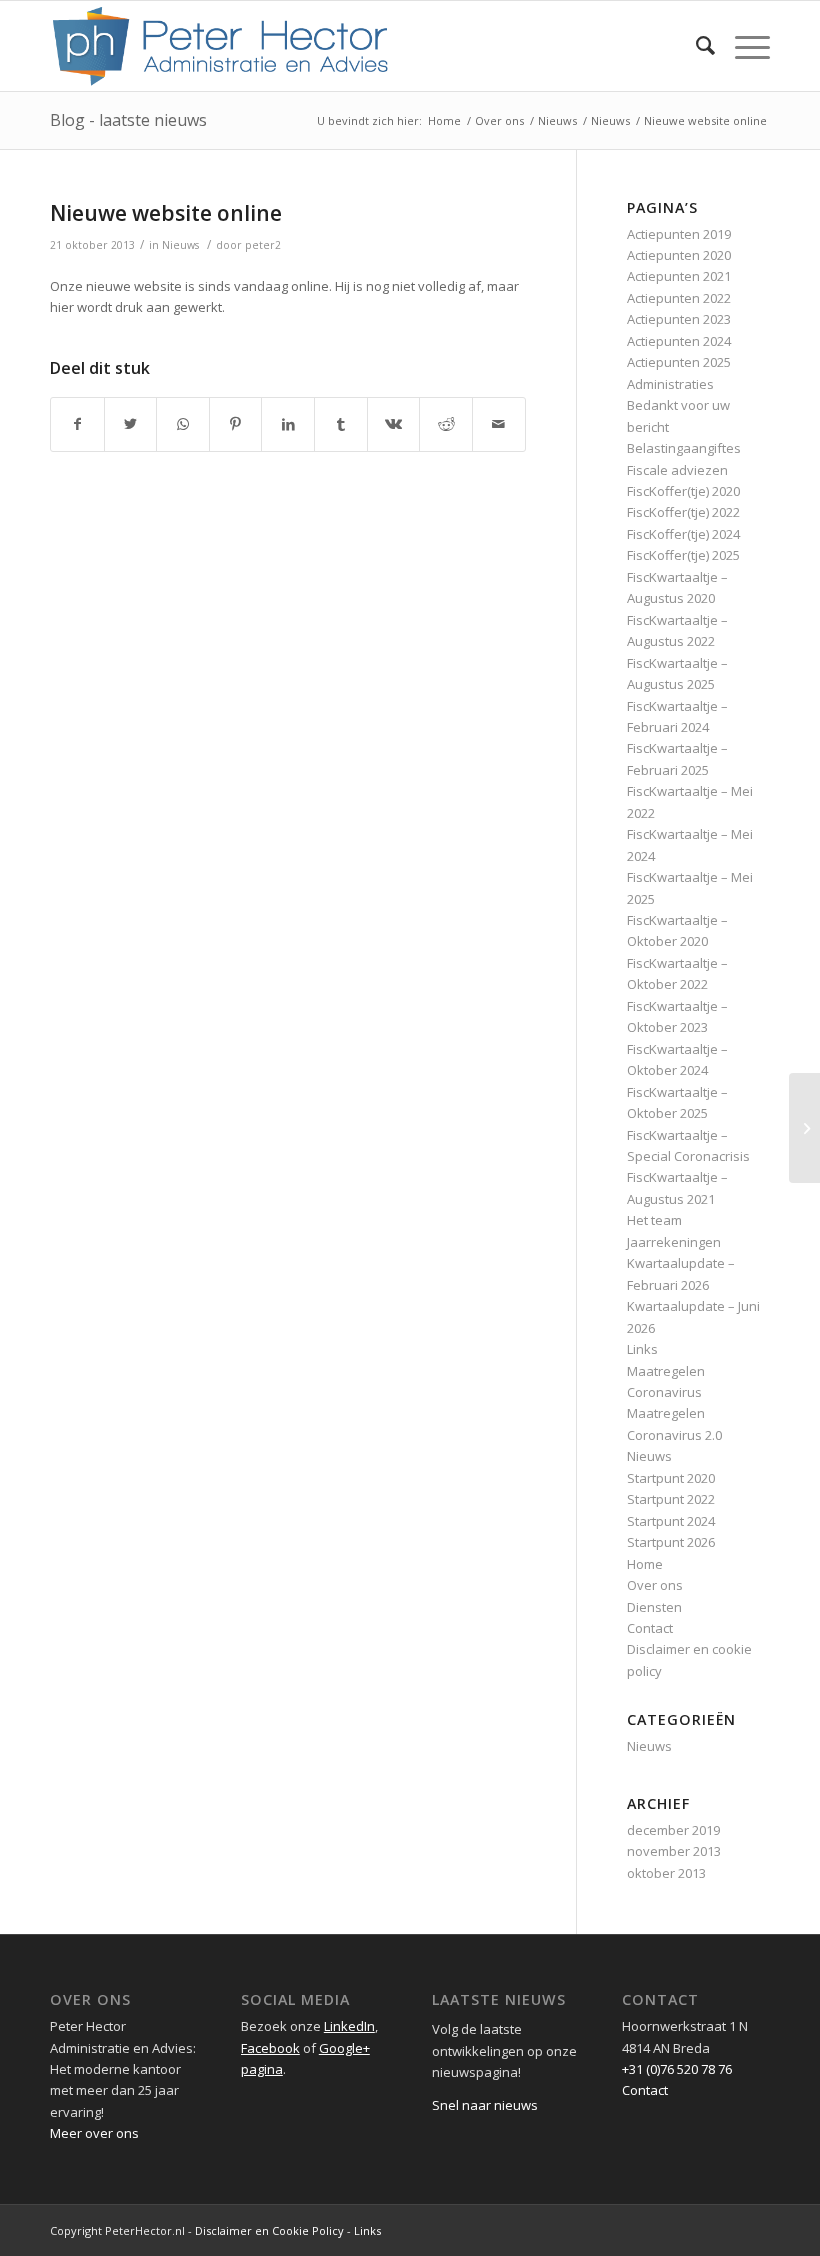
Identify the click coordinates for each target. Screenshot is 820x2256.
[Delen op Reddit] (446, 424)
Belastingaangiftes (684, 448)
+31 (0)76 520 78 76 (677, 2069)
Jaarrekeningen (674, 1242)
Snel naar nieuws (485, 2105)
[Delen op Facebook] (77, 424)
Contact (650, 1628)
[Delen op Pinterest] (236, 424)
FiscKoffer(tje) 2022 (683, 512)
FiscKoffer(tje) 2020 (683, 491)
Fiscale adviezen (677, 470)
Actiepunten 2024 (679, 341)
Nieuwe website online (166, 213)
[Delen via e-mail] (499, 424)
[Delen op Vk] (394, 424)
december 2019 (673, 1830)
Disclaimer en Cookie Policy (269, 2230)
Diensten (654, 1607)
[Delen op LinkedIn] (288, 424)
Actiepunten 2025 (679, 362)
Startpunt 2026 (671, 1542)
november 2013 (674, 1851)
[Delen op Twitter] (131, 424)
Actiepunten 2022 (679, 298)
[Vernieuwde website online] (804, 1128)
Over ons (655, 1585)
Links (642, 1349)
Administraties (670, 384)
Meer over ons (94, 2133)
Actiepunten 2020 (679, 255)
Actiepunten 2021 (679, 276)
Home (645, 1564)
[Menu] (742, 46)
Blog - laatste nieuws (128, 120)
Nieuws (180, 245)
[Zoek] (695, 46)
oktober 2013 (666, 1873)
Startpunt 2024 (671, 1521)
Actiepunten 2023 (679, 319)
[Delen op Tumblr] (341, 424)
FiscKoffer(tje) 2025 (683, 555)
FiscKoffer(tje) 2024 (683, 534)
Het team (654, 1220)
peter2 (263, 245)
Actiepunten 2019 (679, 234)
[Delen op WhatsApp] (183, 424)
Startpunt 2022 (671, 1499)
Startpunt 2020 (671, 1478)
